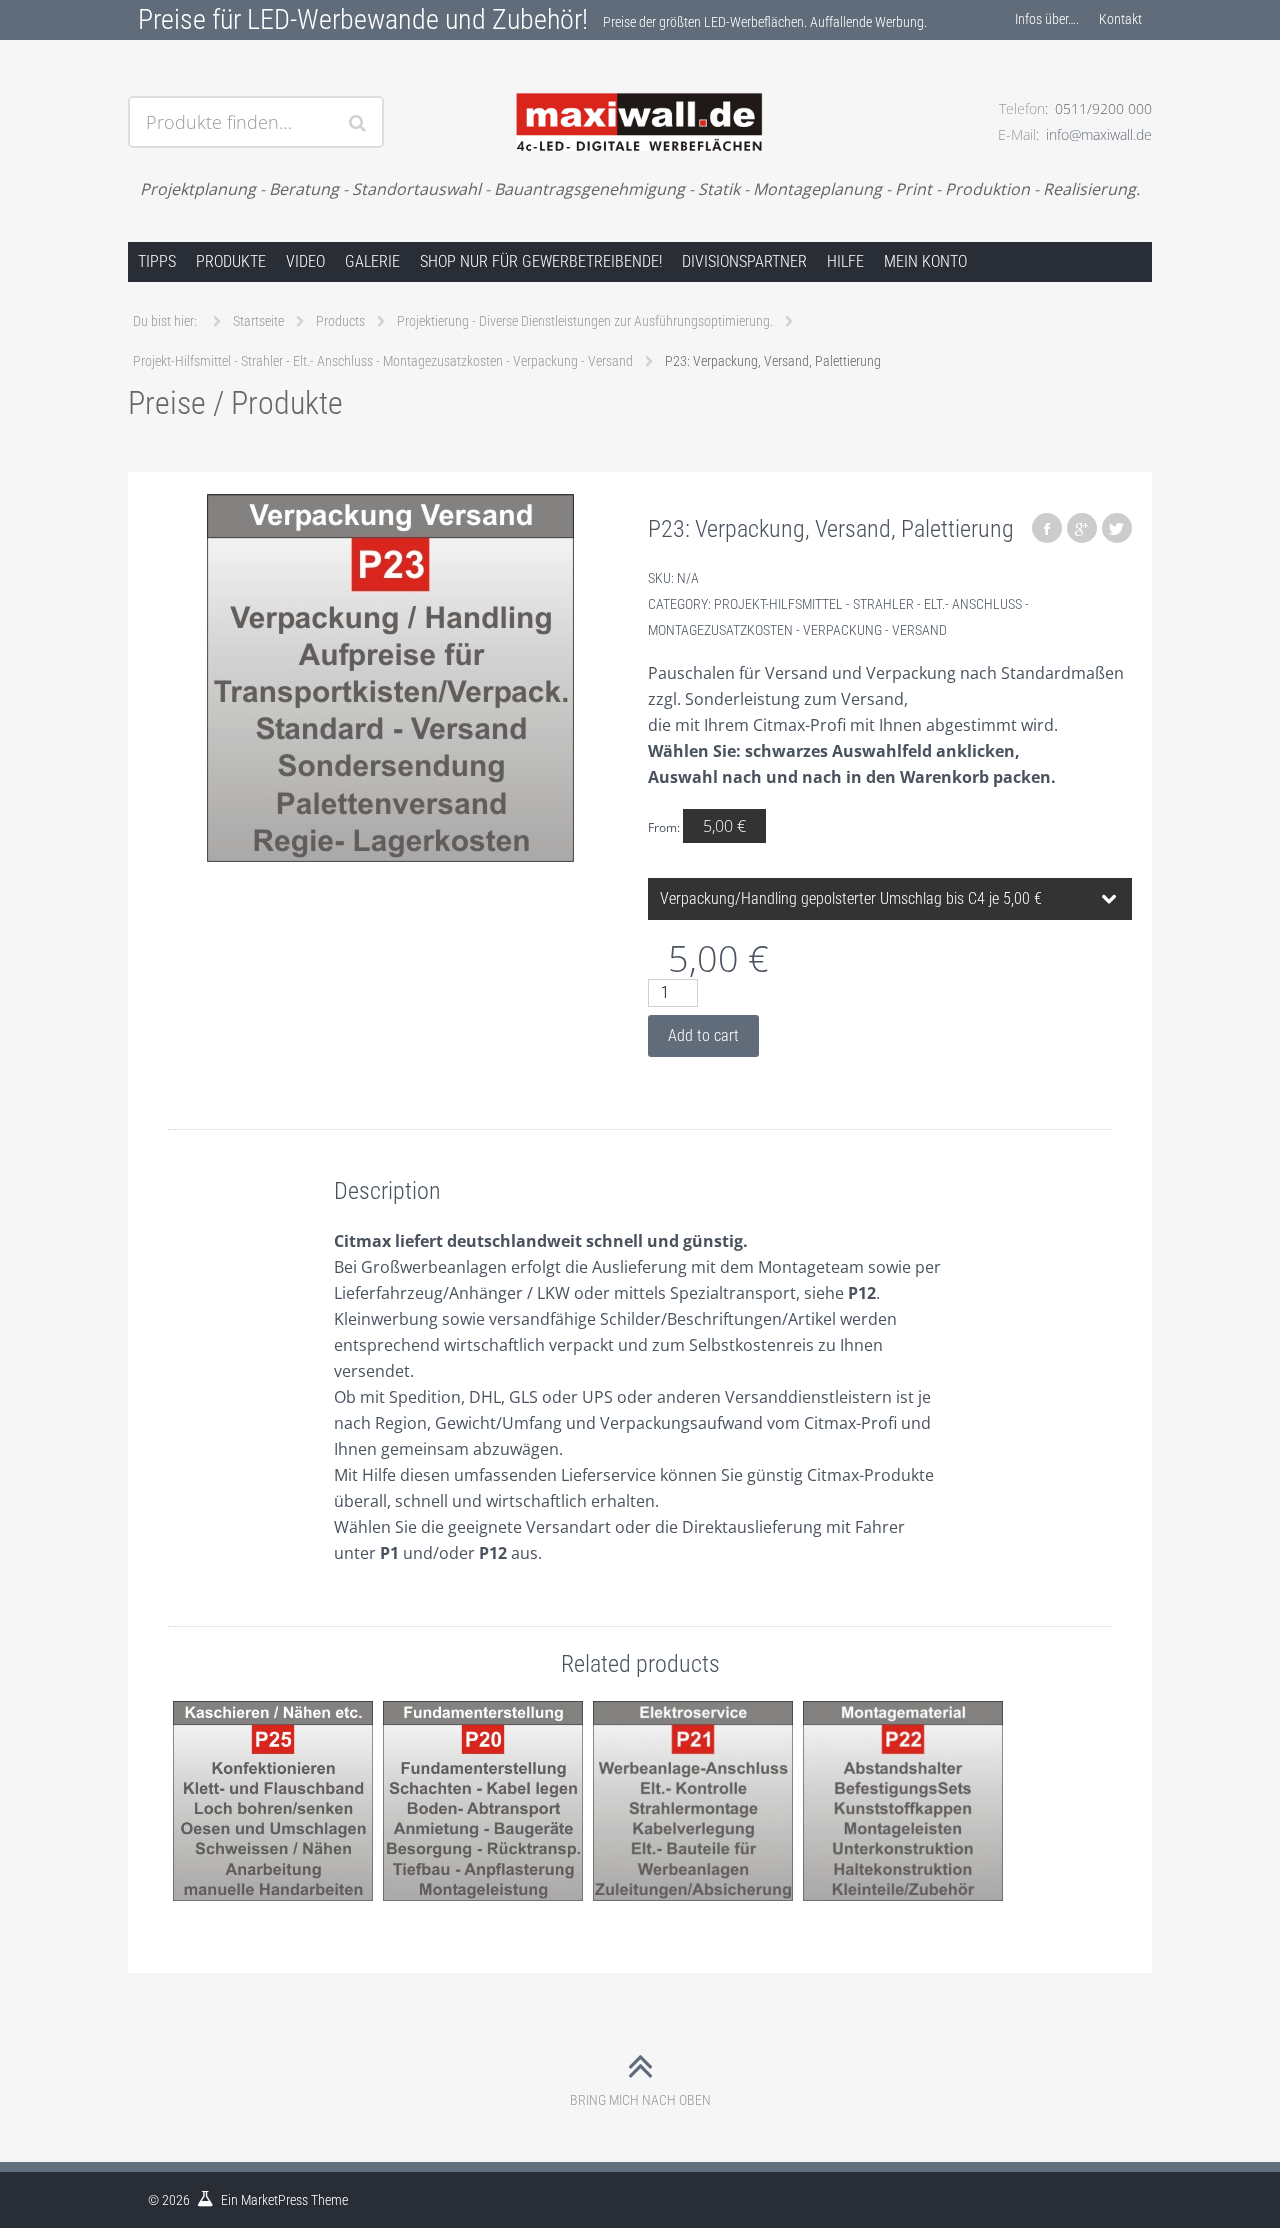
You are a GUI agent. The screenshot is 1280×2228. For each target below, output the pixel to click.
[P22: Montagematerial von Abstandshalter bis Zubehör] (903, 1801)
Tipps (157, 261)
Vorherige (168, 1821)
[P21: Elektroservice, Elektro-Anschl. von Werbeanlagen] (693, 1801)
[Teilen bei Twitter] (1117, 528)
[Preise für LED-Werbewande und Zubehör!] (639, 97)
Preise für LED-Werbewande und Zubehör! (363, 19)
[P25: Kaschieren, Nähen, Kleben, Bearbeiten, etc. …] (273, 1801)
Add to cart (703, 1035)
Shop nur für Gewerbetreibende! (541, 261)
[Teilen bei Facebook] (1047, 528)
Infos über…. (1047, 19)
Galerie (372, 261)
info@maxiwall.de (1099, 134)
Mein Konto (925, 261)
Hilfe (845, 261)
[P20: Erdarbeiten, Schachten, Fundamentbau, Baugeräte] (483, 1801)
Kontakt (1120, 19)
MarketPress (274, 2200)
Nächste (1112, 1821)
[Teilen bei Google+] (1082, 528)
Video (305, 261)
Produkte (231, 261)
